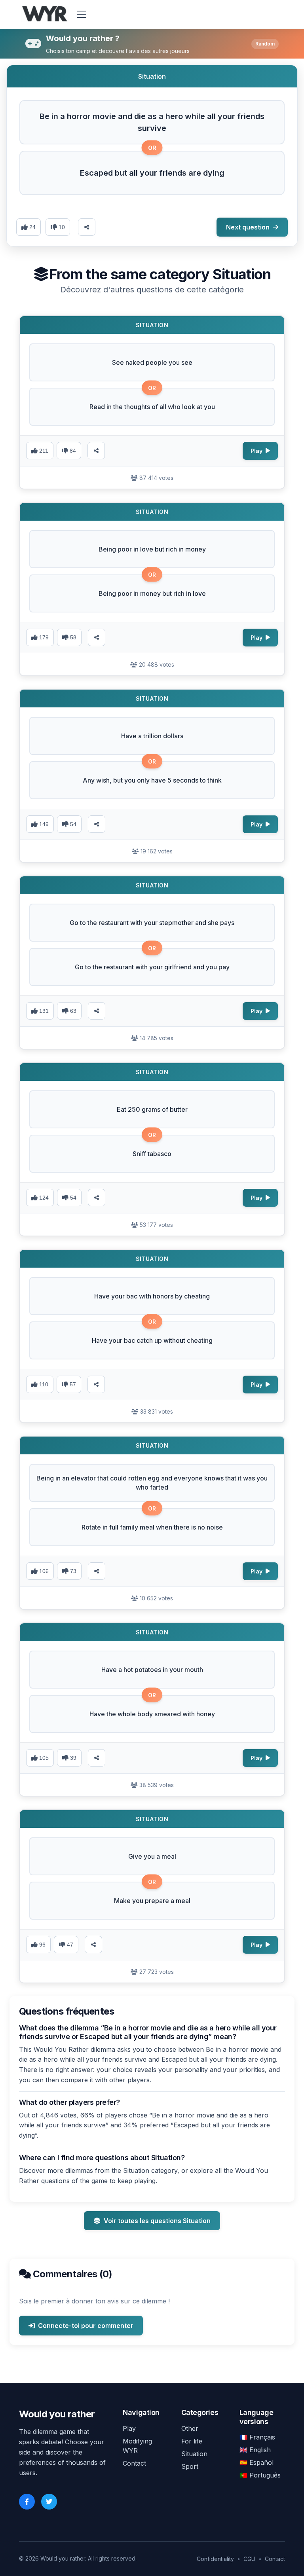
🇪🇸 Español (256, 2462)
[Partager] (96, 451)
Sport (190, 2466)
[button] (152, 122)
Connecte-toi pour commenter (86, 2326)
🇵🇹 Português (260, 2475)
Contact (134, 2463)
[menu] (82, 14)
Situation (194, 2454)
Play (129, 2428)
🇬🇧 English (255, 2450)
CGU (249, 2559)
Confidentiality (215, 2559)
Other (190, 2428)
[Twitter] (49, 2502)
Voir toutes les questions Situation (157, 2221)
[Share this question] (87, 227)
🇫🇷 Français (257, 2437)
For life (192, 2441)
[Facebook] (27, 2502)
